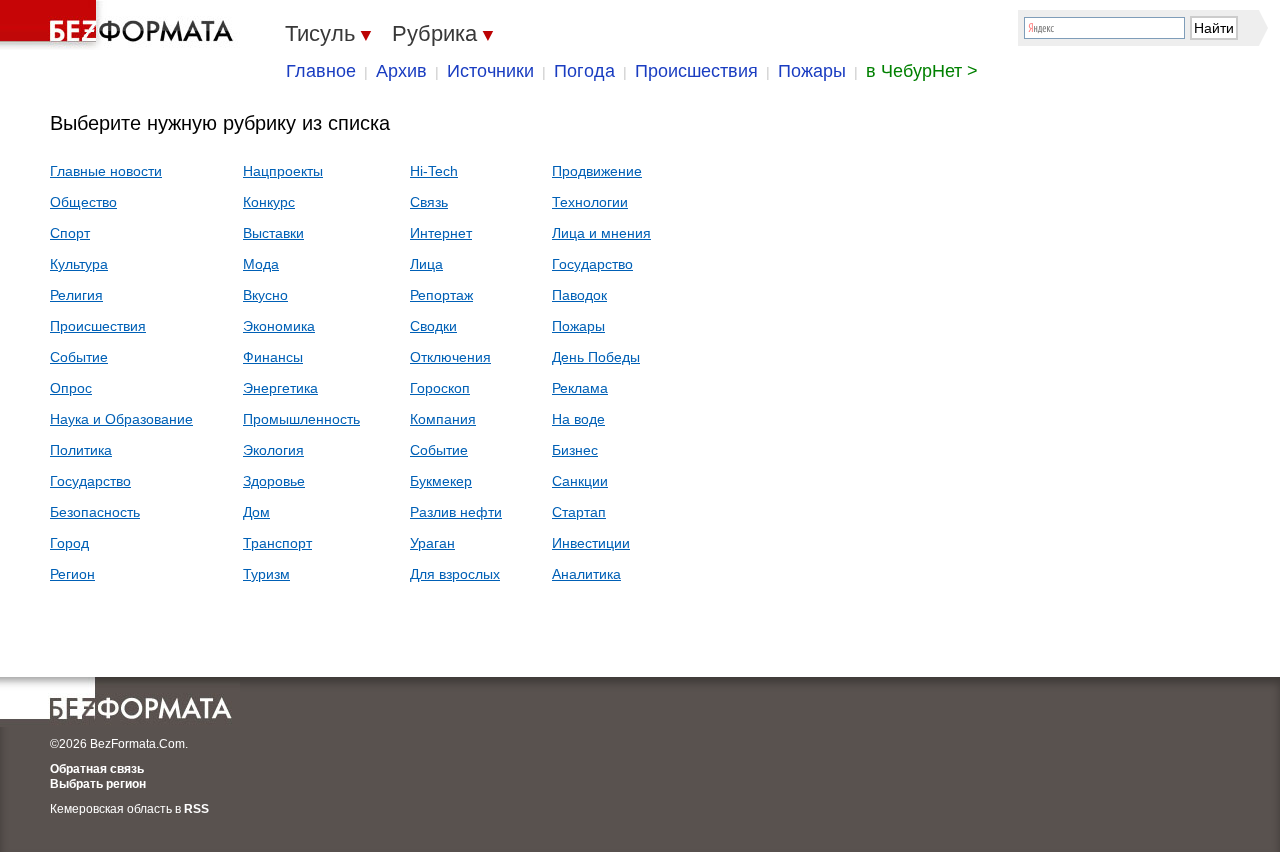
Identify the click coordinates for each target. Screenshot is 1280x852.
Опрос (71, 388)
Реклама (580, 388)
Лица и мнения (601, 233)
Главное (321, 71)
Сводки (433, 326)
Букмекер (441, 481)
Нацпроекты (283, 171)
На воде (578, 419)
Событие (79, 357)
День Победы (596, 357)
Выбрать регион (98, 784)
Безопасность (95, 512)
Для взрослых (455, 574)
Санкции (580, 481)
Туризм (266, 574)
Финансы (273, 357)
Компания (443, 419)
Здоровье (274, 481)
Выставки (273, 233)
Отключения (450, 357)
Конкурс (269, 202)
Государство (90, 481)
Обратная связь (97, 769)
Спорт (70, 233)
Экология (273, 450)
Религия (76, 295)
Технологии (590, 202)
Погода (584, 71)
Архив (401, 71)
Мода (261, 264)
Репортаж (441, 295)
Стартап (579, 512)
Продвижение (597, 171)
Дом (256, 512)
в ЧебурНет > (922, 71)
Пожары (812, 71)
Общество (83, 202)
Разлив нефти (456, 512)
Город (69, 543)
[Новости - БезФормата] (120, 25)
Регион (72, 574)
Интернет (441, 233)
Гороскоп (440, 388)
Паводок (579, 295)
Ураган (432, 543)
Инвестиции (591, 543)
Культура (79, 264)
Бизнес (575, 450)
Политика (81, 450)
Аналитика (586, 574)
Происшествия (696, 71)
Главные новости (106, 171)
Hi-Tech (434, 171)
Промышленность (301, 419)
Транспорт (277, 543)
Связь (429, 202)
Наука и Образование (121, 419)
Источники (490, 71)
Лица (426, 264)
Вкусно (265, 295)
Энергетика (280, 388)
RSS (196, 809)
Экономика (279, 326)
